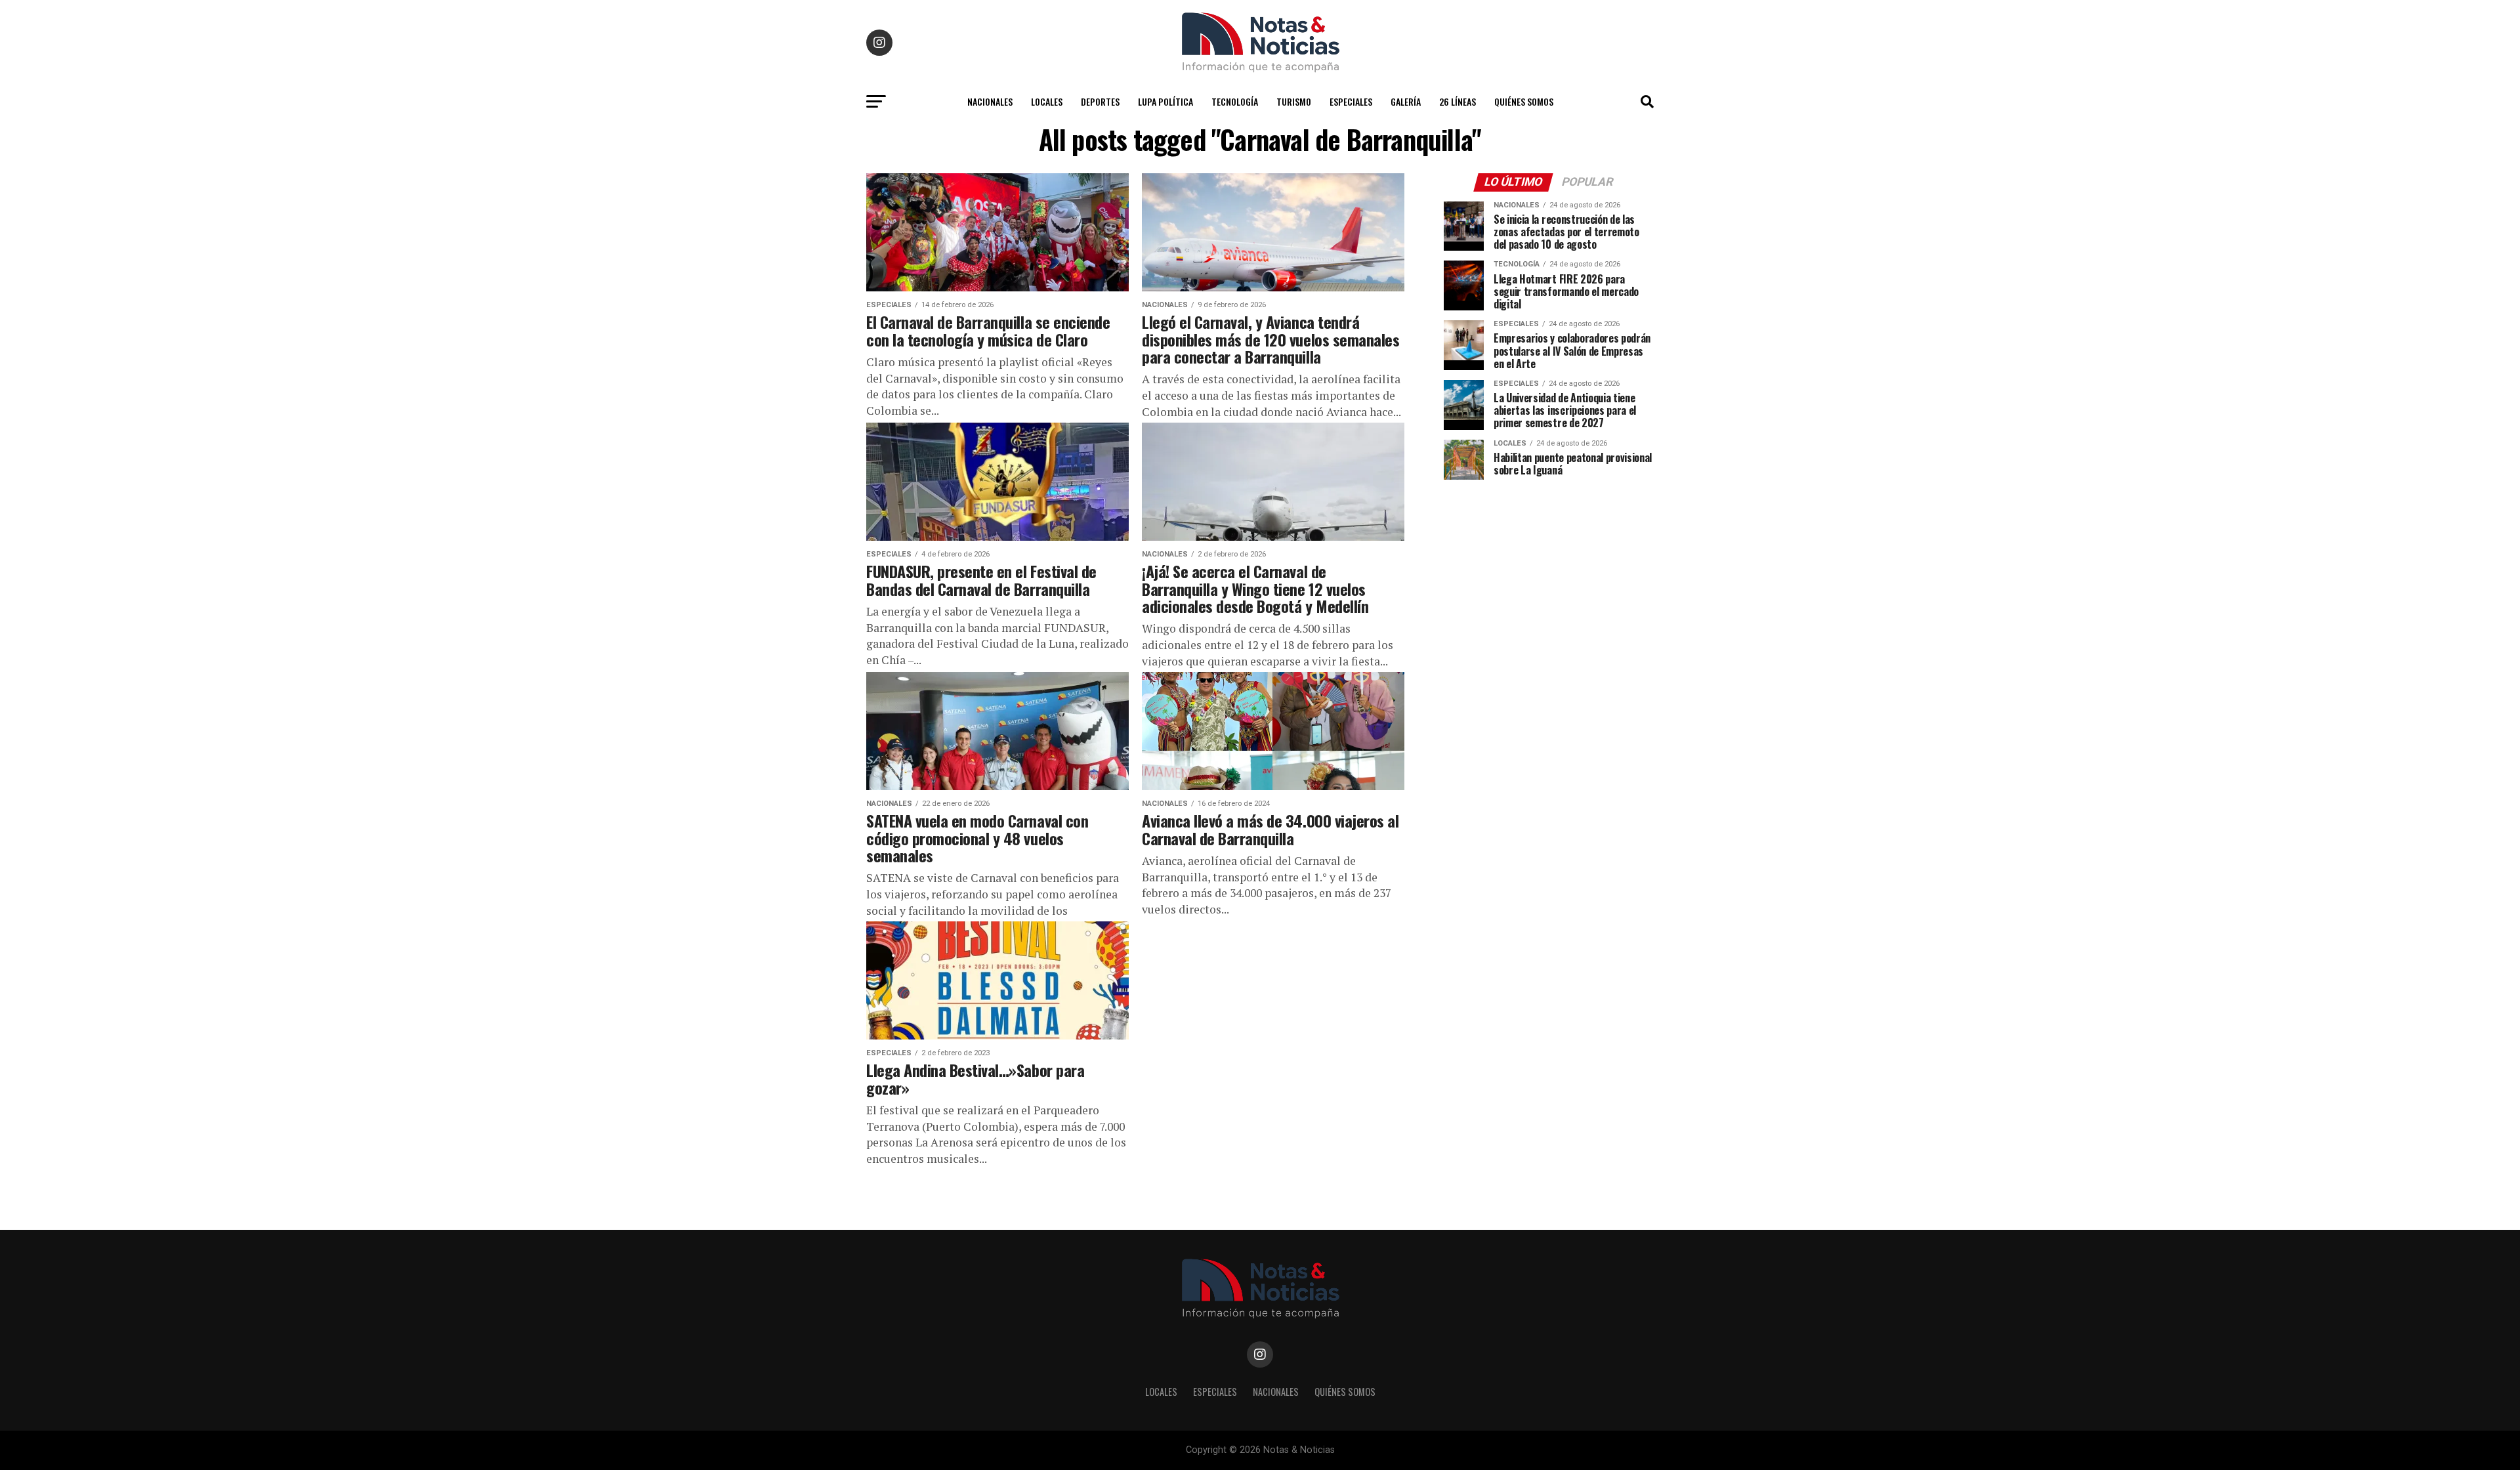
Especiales (1351, 101)
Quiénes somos (1524, 101)
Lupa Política (1165, 101)
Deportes (1100, 101)
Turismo (1294, 101)
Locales (1047, 101)
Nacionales (990, 101)
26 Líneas (1458, 101)
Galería (1406, 101)
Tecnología (1235, 101)
